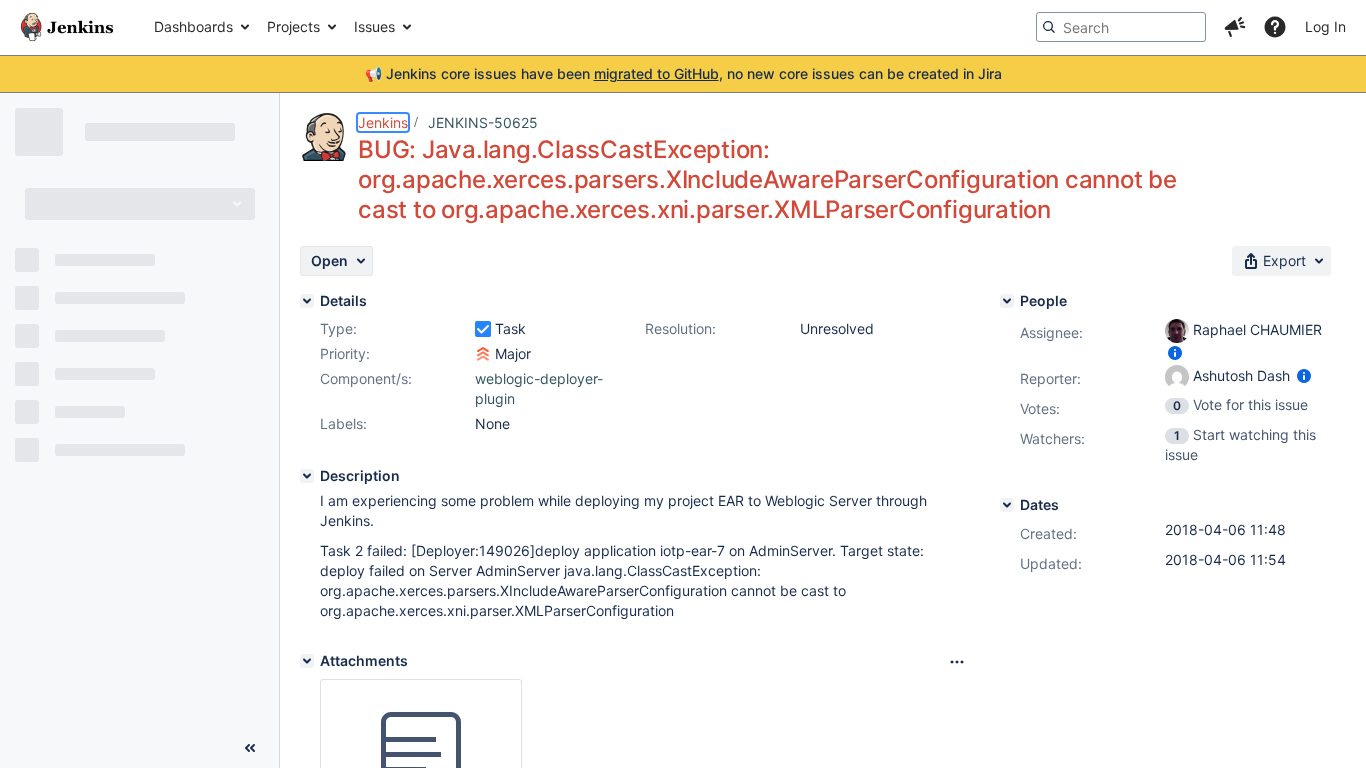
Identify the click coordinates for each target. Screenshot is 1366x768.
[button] (1235, 27)
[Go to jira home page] (67, 27)
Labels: (343, 423)
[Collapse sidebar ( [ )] (250, 748)
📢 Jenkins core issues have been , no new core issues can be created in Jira (683, 73)
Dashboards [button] (193, 26)
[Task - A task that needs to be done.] (483, 329)
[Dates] (1007, 505)
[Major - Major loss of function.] (483, 354)
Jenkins (383, 122)
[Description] (307, 476)
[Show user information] (1175, 352)
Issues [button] (374, 26)
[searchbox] (1121, 27)
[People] (1007, 301)
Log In (1325, 26)
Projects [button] (293, 26)
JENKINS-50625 (483, 122)
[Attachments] (307, 661)
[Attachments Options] (957, 662)
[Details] (307, 301)
